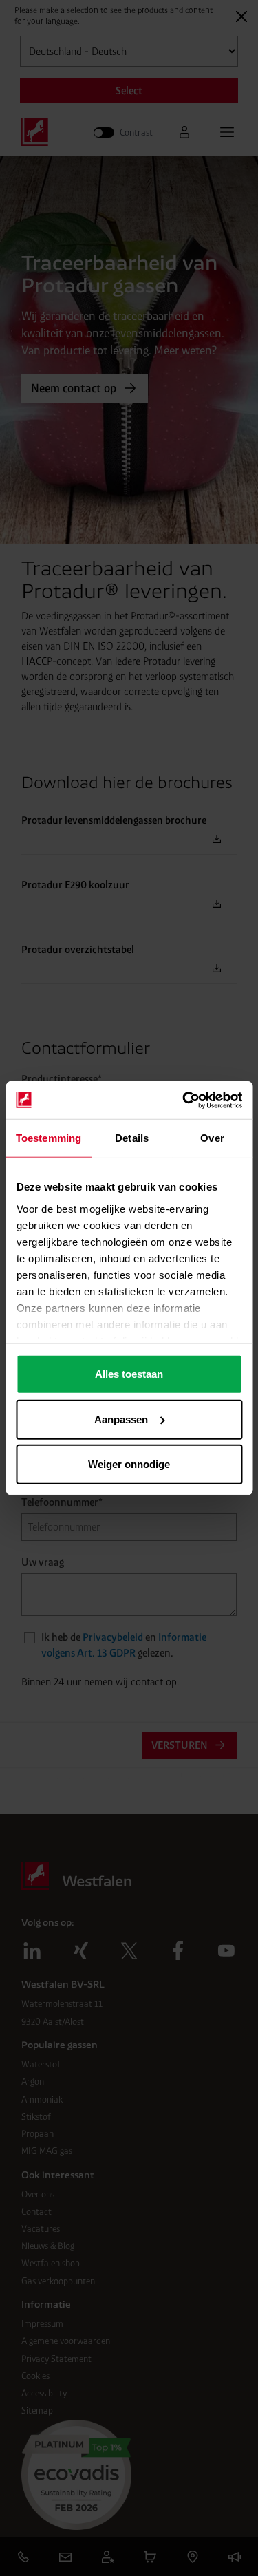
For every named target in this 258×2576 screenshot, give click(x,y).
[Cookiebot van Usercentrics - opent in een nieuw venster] (184, 1100)
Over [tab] (212, 1138)
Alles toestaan (129, 1374)
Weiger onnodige (129, 1464)
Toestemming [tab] (49, 1138)
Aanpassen (121, 1419)
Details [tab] (132, 1138)
